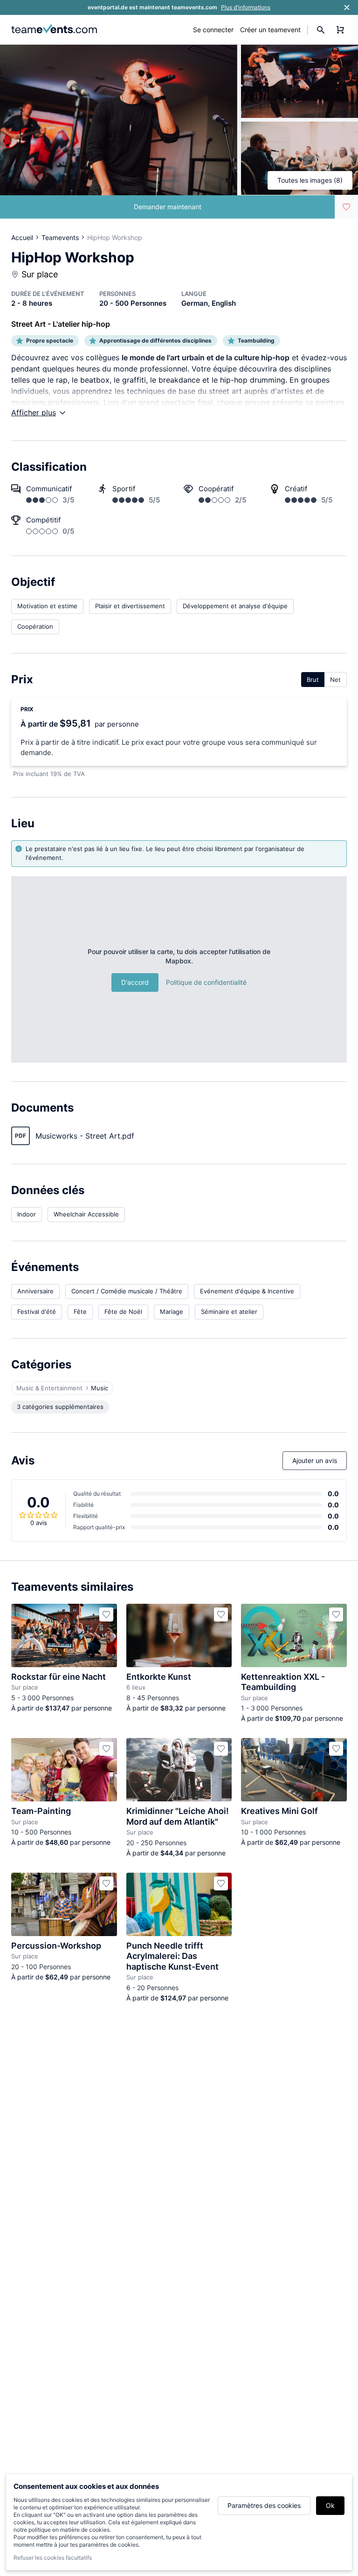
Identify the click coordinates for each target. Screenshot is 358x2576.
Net (335, 680)
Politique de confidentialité (206, 982)
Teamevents (60, 237)
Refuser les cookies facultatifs (53, 2558)
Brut (313, 680)
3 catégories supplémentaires (60, 1407)
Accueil (22, 237)
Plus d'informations (246, 7)
